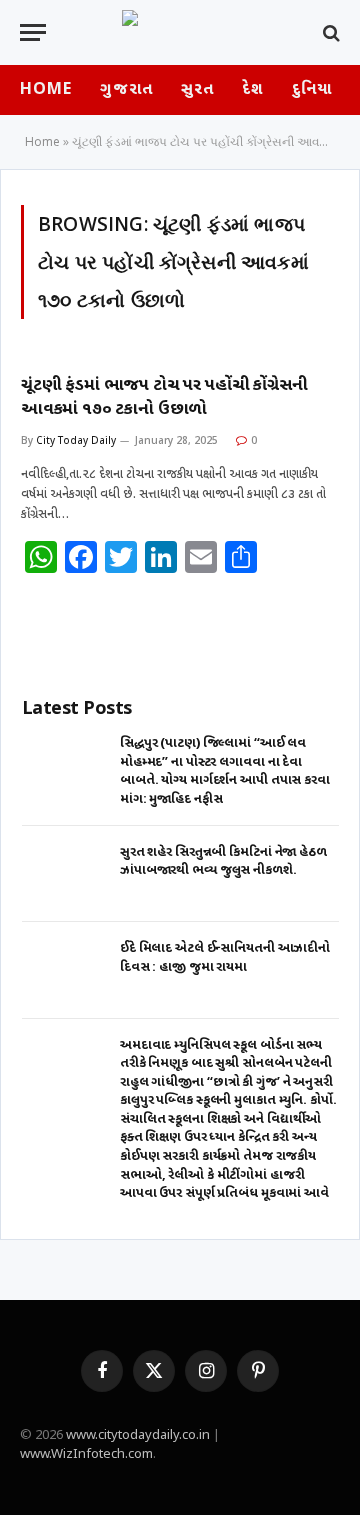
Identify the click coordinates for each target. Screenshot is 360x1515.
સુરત (197, 90)
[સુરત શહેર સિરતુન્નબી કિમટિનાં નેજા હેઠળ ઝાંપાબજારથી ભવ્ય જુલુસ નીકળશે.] (65, 874)
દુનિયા (312, 90)
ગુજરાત (126, 90)
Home (46, 90)
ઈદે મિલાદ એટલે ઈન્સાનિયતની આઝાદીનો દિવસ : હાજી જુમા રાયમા (225, 958)
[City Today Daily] (179, 32)
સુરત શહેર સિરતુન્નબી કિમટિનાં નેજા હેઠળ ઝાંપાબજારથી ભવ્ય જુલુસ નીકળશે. (225, 862)
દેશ (252, 90)
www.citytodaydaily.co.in (138, 1435)
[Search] (329, 32)
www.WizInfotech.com (86, 1454)
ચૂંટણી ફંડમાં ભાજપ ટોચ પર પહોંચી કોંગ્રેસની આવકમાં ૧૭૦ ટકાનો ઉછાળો (164, 397)
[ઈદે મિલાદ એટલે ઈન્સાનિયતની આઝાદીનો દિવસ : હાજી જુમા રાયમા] (65, 970)
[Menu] (33, 32)
